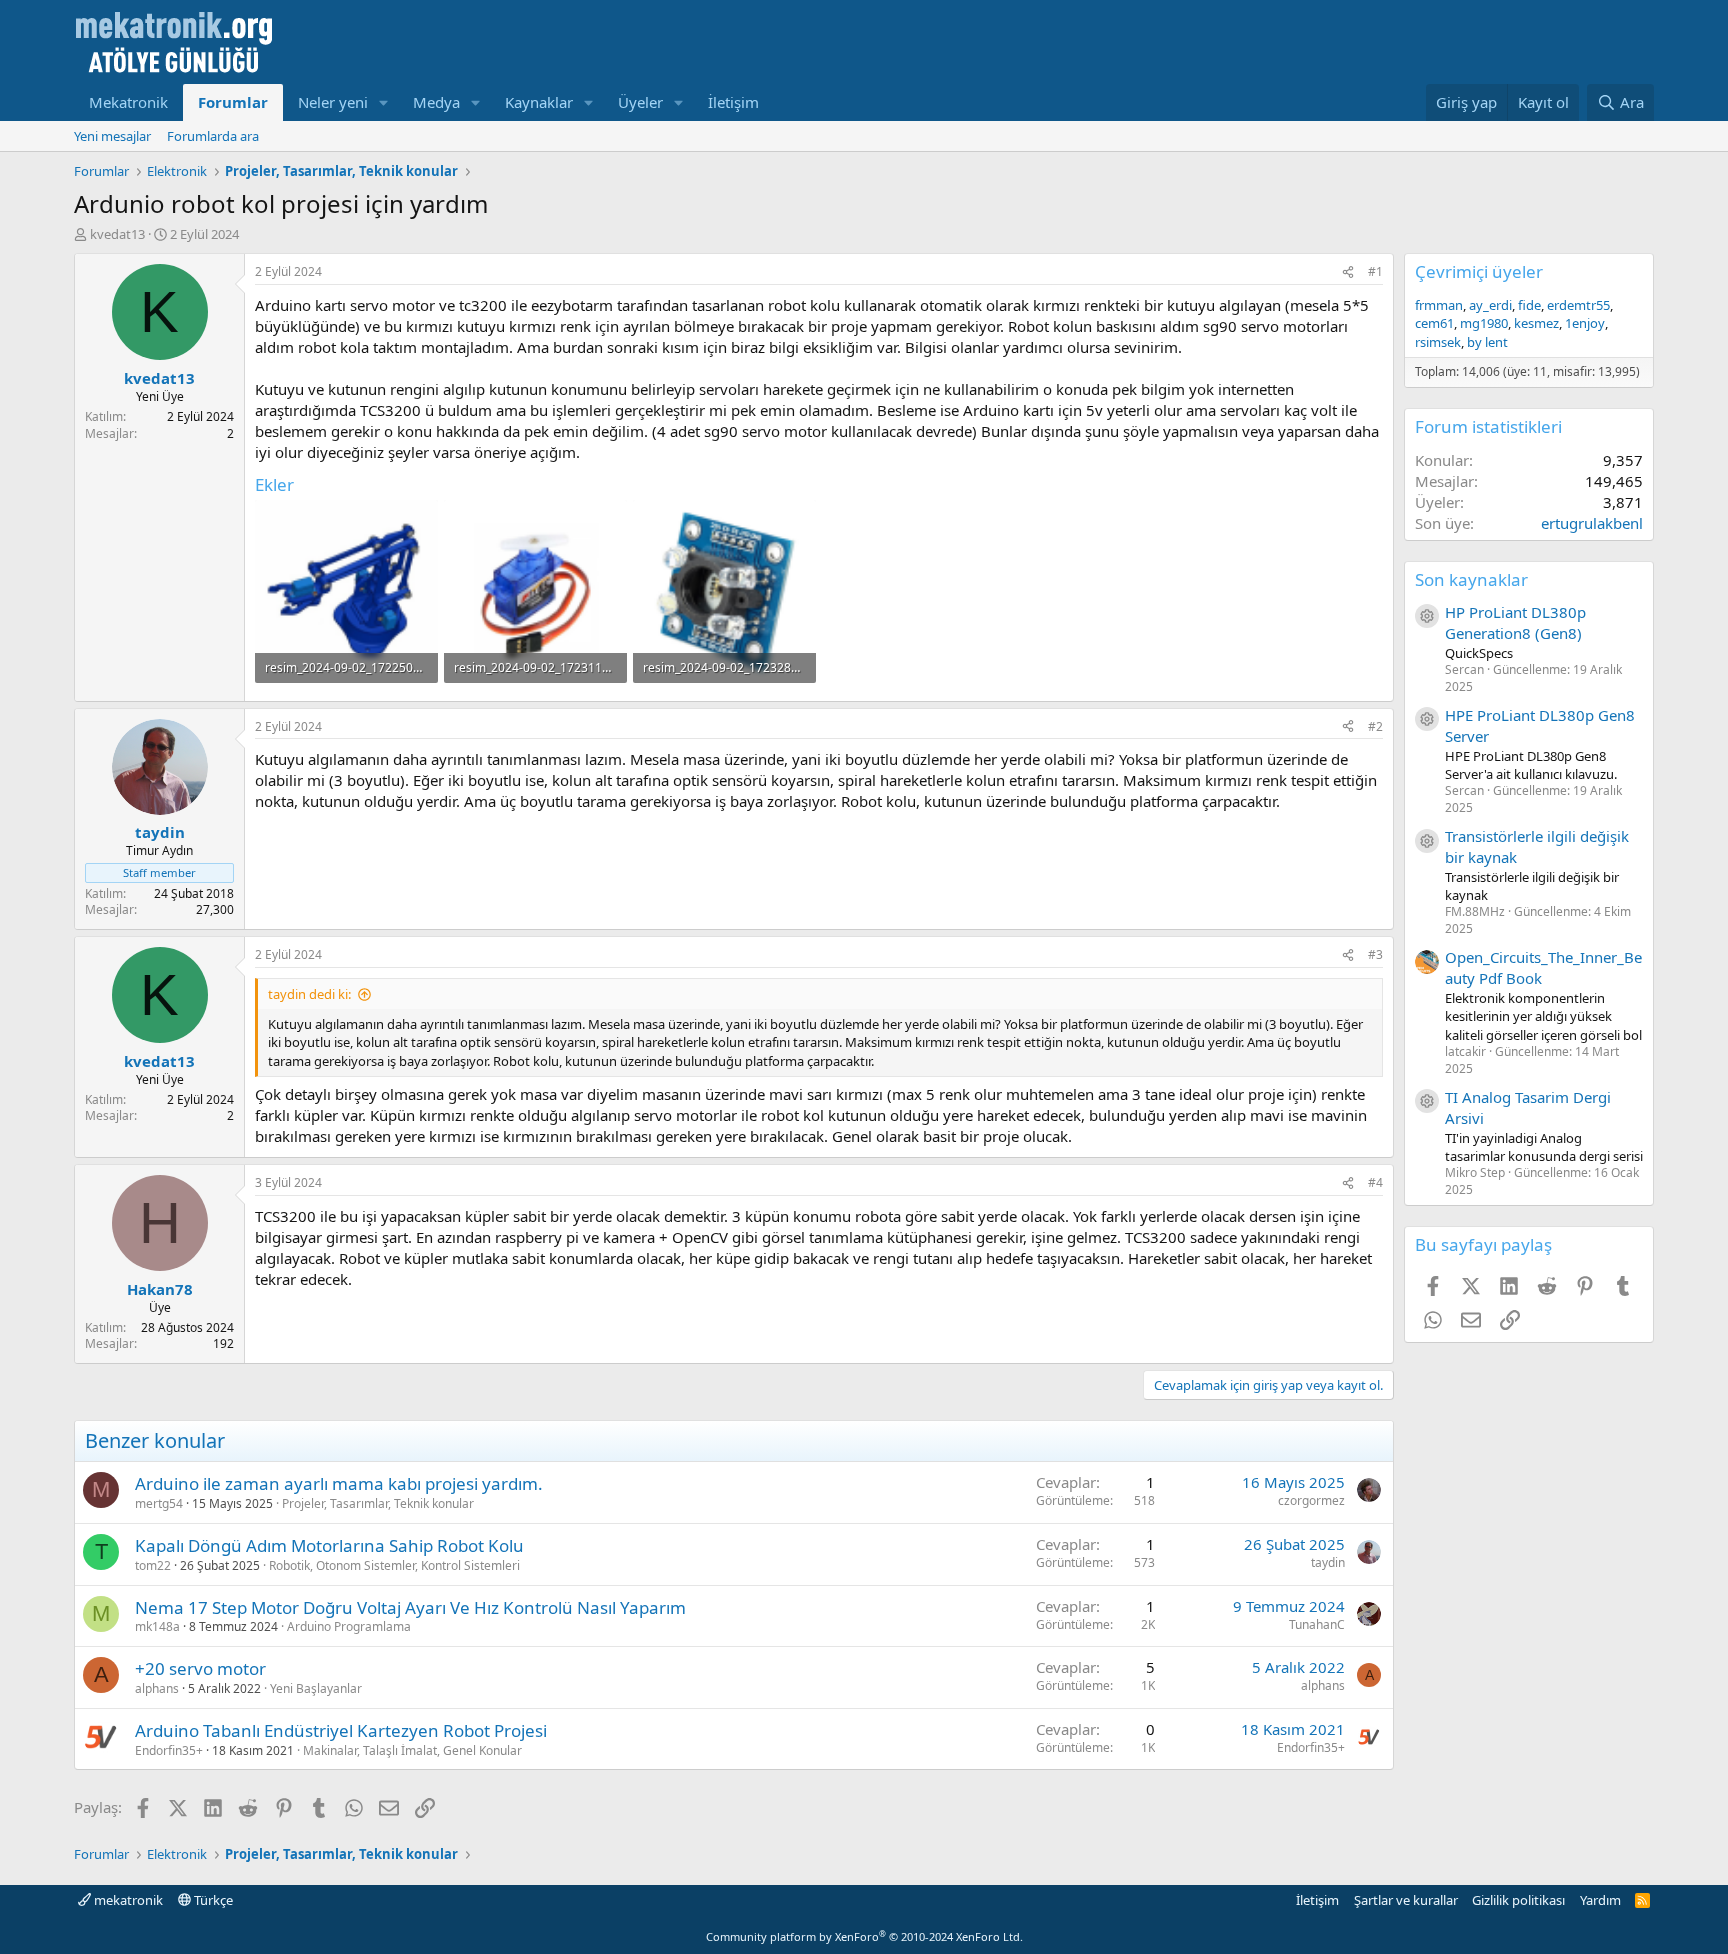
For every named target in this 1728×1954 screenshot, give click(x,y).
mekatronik (127, 1900)
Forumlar (233, 102)
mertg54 (159, 1503)
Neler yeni (333, 102)
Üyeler (640, 102)
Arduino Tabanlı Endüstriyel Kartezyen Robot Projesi (341, 1730)
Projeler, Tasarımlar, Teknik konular (378, 1503)
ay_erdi (1490, 305)
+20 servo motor (200, 1668)
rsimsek (1438, 342)
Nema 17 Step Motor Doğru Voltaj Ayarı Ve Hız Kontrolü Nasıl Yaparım (410, 1607)
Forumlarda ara (213, 136)
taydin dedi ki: (309, 994)
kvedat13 (117, 234)
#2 (1375, 726)
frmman (1439, 305)
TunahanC (1317, 1624)
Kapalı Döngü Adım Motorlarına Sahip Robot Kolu (329, 1545)
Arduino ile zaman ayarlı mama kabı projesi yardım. (339, 1483)
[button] (384, 102)
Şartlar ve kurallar (1406, 1900)
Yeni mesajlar (112, 136)
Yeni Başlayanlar (316, 1688)
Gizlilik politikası (1518, 1900)
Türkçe (212, 1900)
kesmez (1536, 323)
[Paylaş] (1348, 272)
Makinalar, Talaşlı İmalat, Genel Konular (412, 1750)
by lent (1487, 342)
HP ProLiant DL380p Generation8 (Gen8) (1515, 622)
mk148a (157, 1626)
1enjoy (1585, 323)
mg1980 (1484, 323)
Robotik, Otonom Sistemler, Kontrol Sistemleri (394, 1565)
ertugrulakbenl (1592, 523)
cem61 (1434, 323)
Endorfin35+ (169, 1750)
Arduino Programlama (349, 1626)
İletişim (733, 102)
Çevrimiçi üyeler (1479, 271)
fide (1529, 305)
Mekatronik (128, 102)
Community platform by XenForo (864, 1936)
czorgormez (1311, 1500)
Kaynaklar (539, 102)
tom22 (153, 1565)
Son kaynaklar (1471, 579)
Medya (436, 102)
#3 (1375, 954)
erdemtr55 (1578, 305)
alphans (157, 1688)
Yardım (1600, 1900)
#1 (1375, 271)
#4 (1375, 1182)
